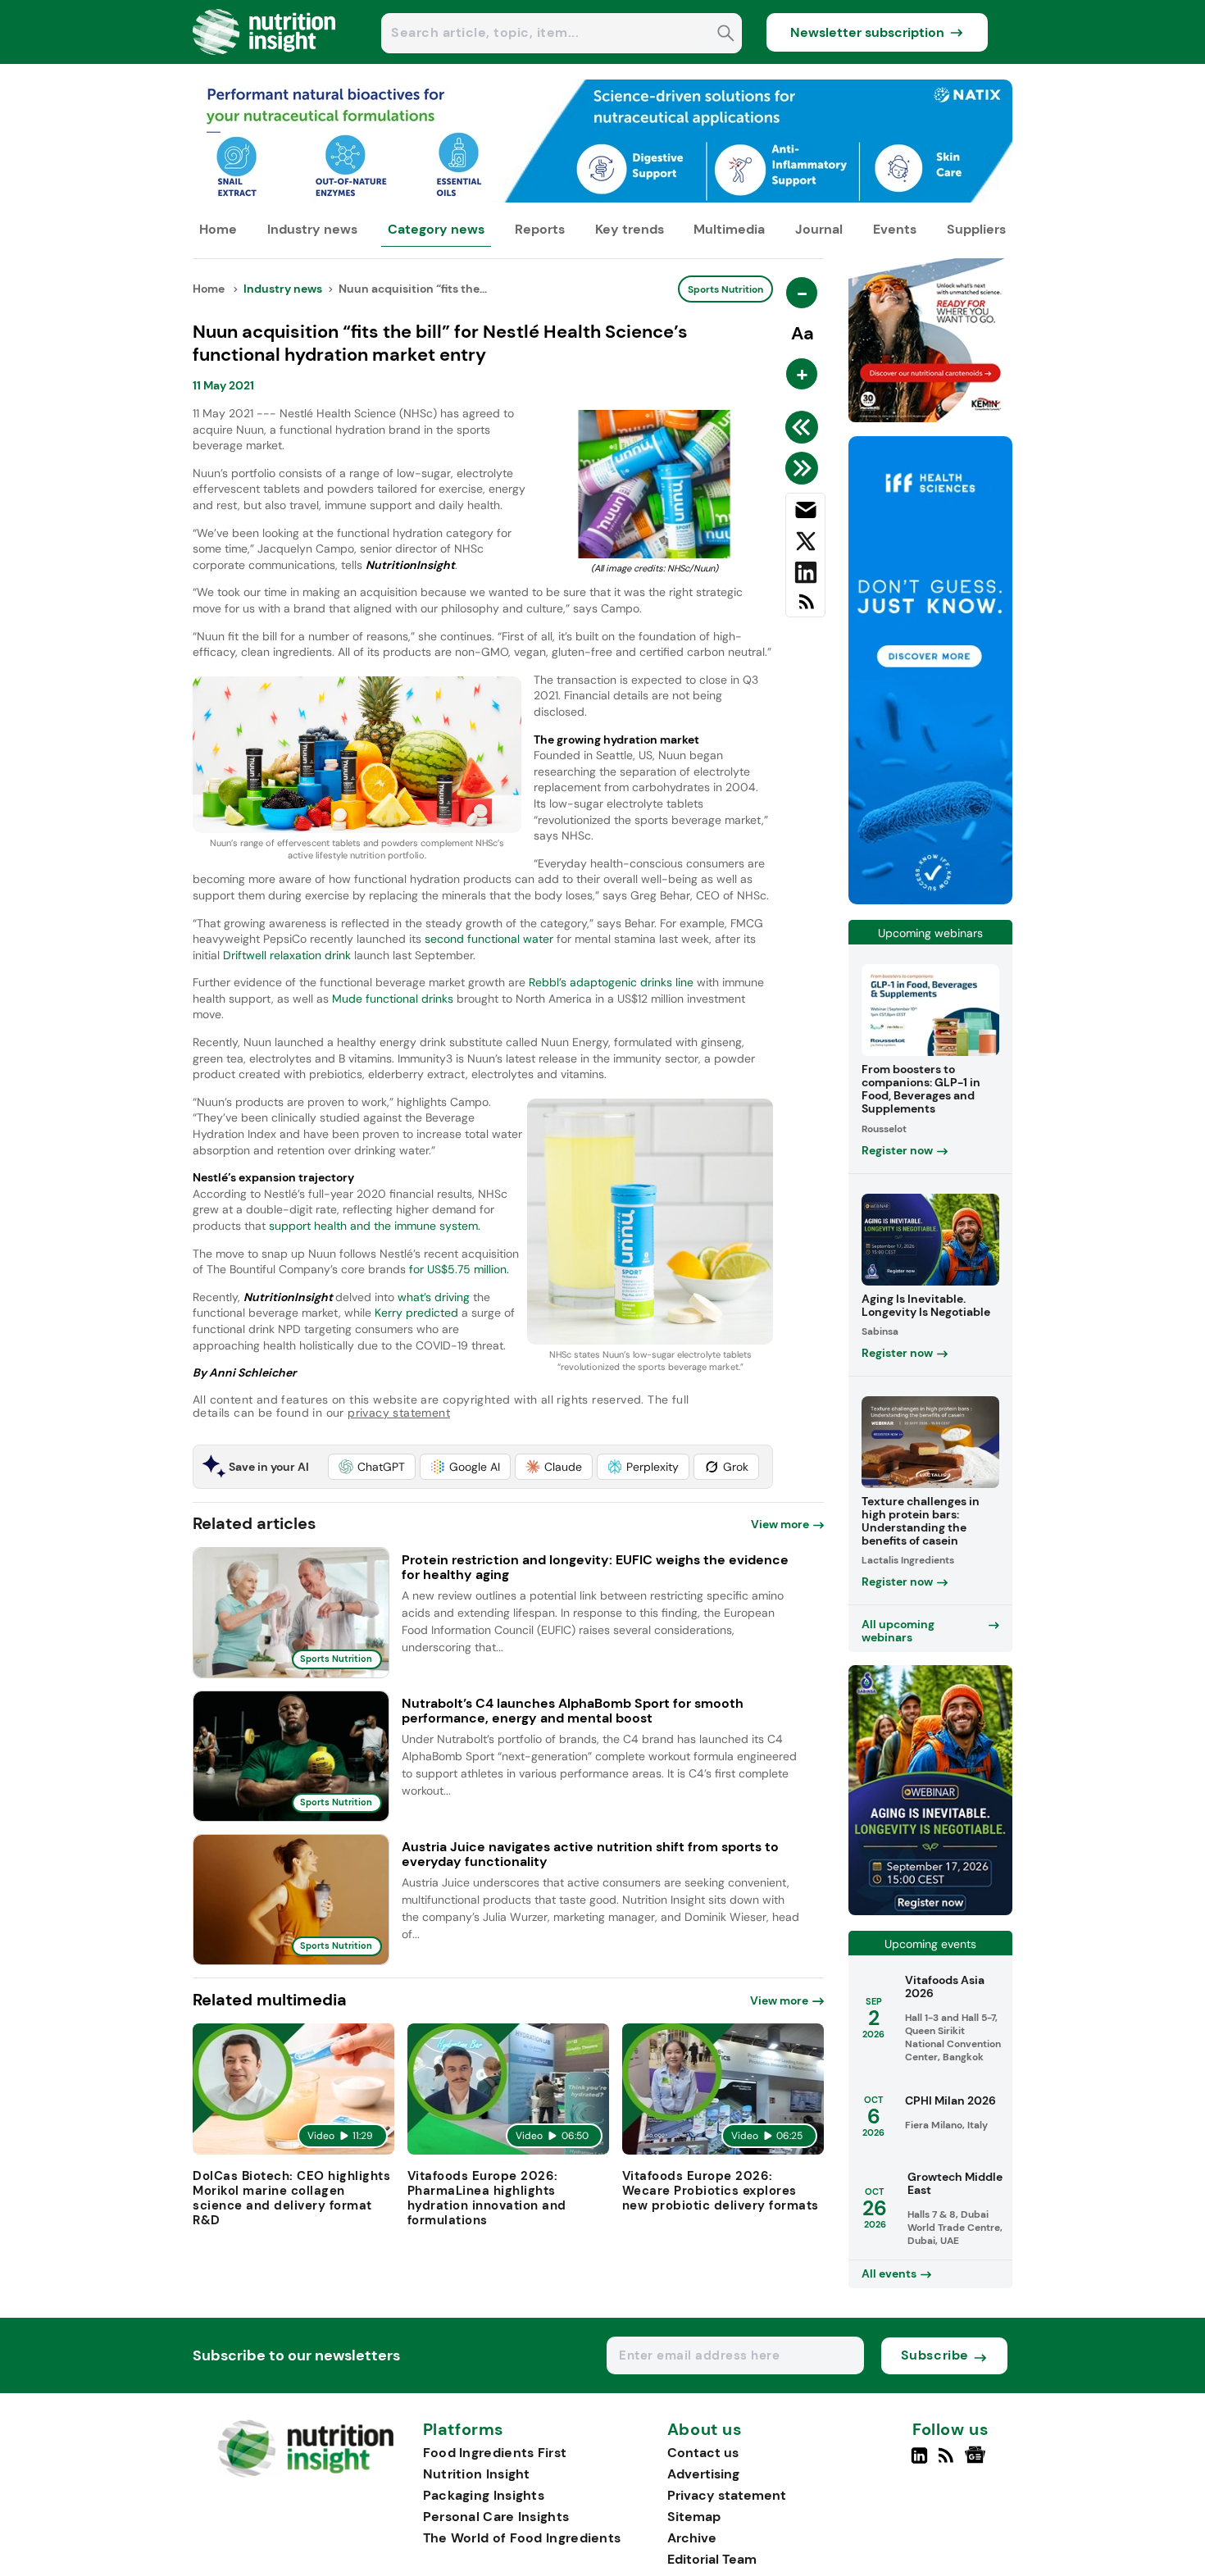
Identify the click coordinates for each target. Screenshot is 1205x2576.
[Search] (726, 35)
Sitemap (694, 2517)
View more (780, 1524)
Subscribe (935, 2355)
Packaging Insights (484, 2495)
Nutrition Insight (477, 2474)
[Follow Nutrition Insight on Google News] (978, 2462)
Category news (436, 229)
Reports (540, 229)
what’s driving (434, 1297)
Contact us (703, 2453)
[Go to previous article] (805, 427)
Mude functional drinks (393, 999)
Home (218, 229)
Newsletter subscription (867, 32)
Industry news (312, 229)
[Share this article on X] (805, 544)
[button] (372, 1467)
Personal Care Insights (496, 2517)
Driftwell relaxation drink (285, 955)
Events (895, 229)
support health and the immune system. (375, 1226)
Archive (692, 2538)
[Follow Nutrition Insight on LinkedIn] (919, 2462)
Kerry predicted (416, 1313)
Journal (819, 229)
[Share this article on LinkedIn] (805, 576)
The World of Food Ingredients (522, 2538)
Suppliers (976, 229)
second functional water (491, 939)
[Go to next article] (805, 468)
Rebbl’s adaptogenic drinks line (613, 982)
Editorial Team (712, 2559)
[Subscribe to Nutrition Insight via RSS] (805, 608)
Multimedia (729, 229)
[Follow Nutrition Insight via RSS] (948, 2462)
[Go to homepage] (305, 2473)
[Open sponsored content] (602, 198)
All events (889, 2273)
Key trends (630, 229)
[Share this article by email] (805, 513)
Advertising (703, 2474)
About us (705, 2430)
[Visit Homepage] (265, 59)
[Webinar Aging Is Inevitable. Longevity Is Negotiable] (930, 1911)
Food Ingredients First (495, 2453)
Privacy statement (727, 2495)
